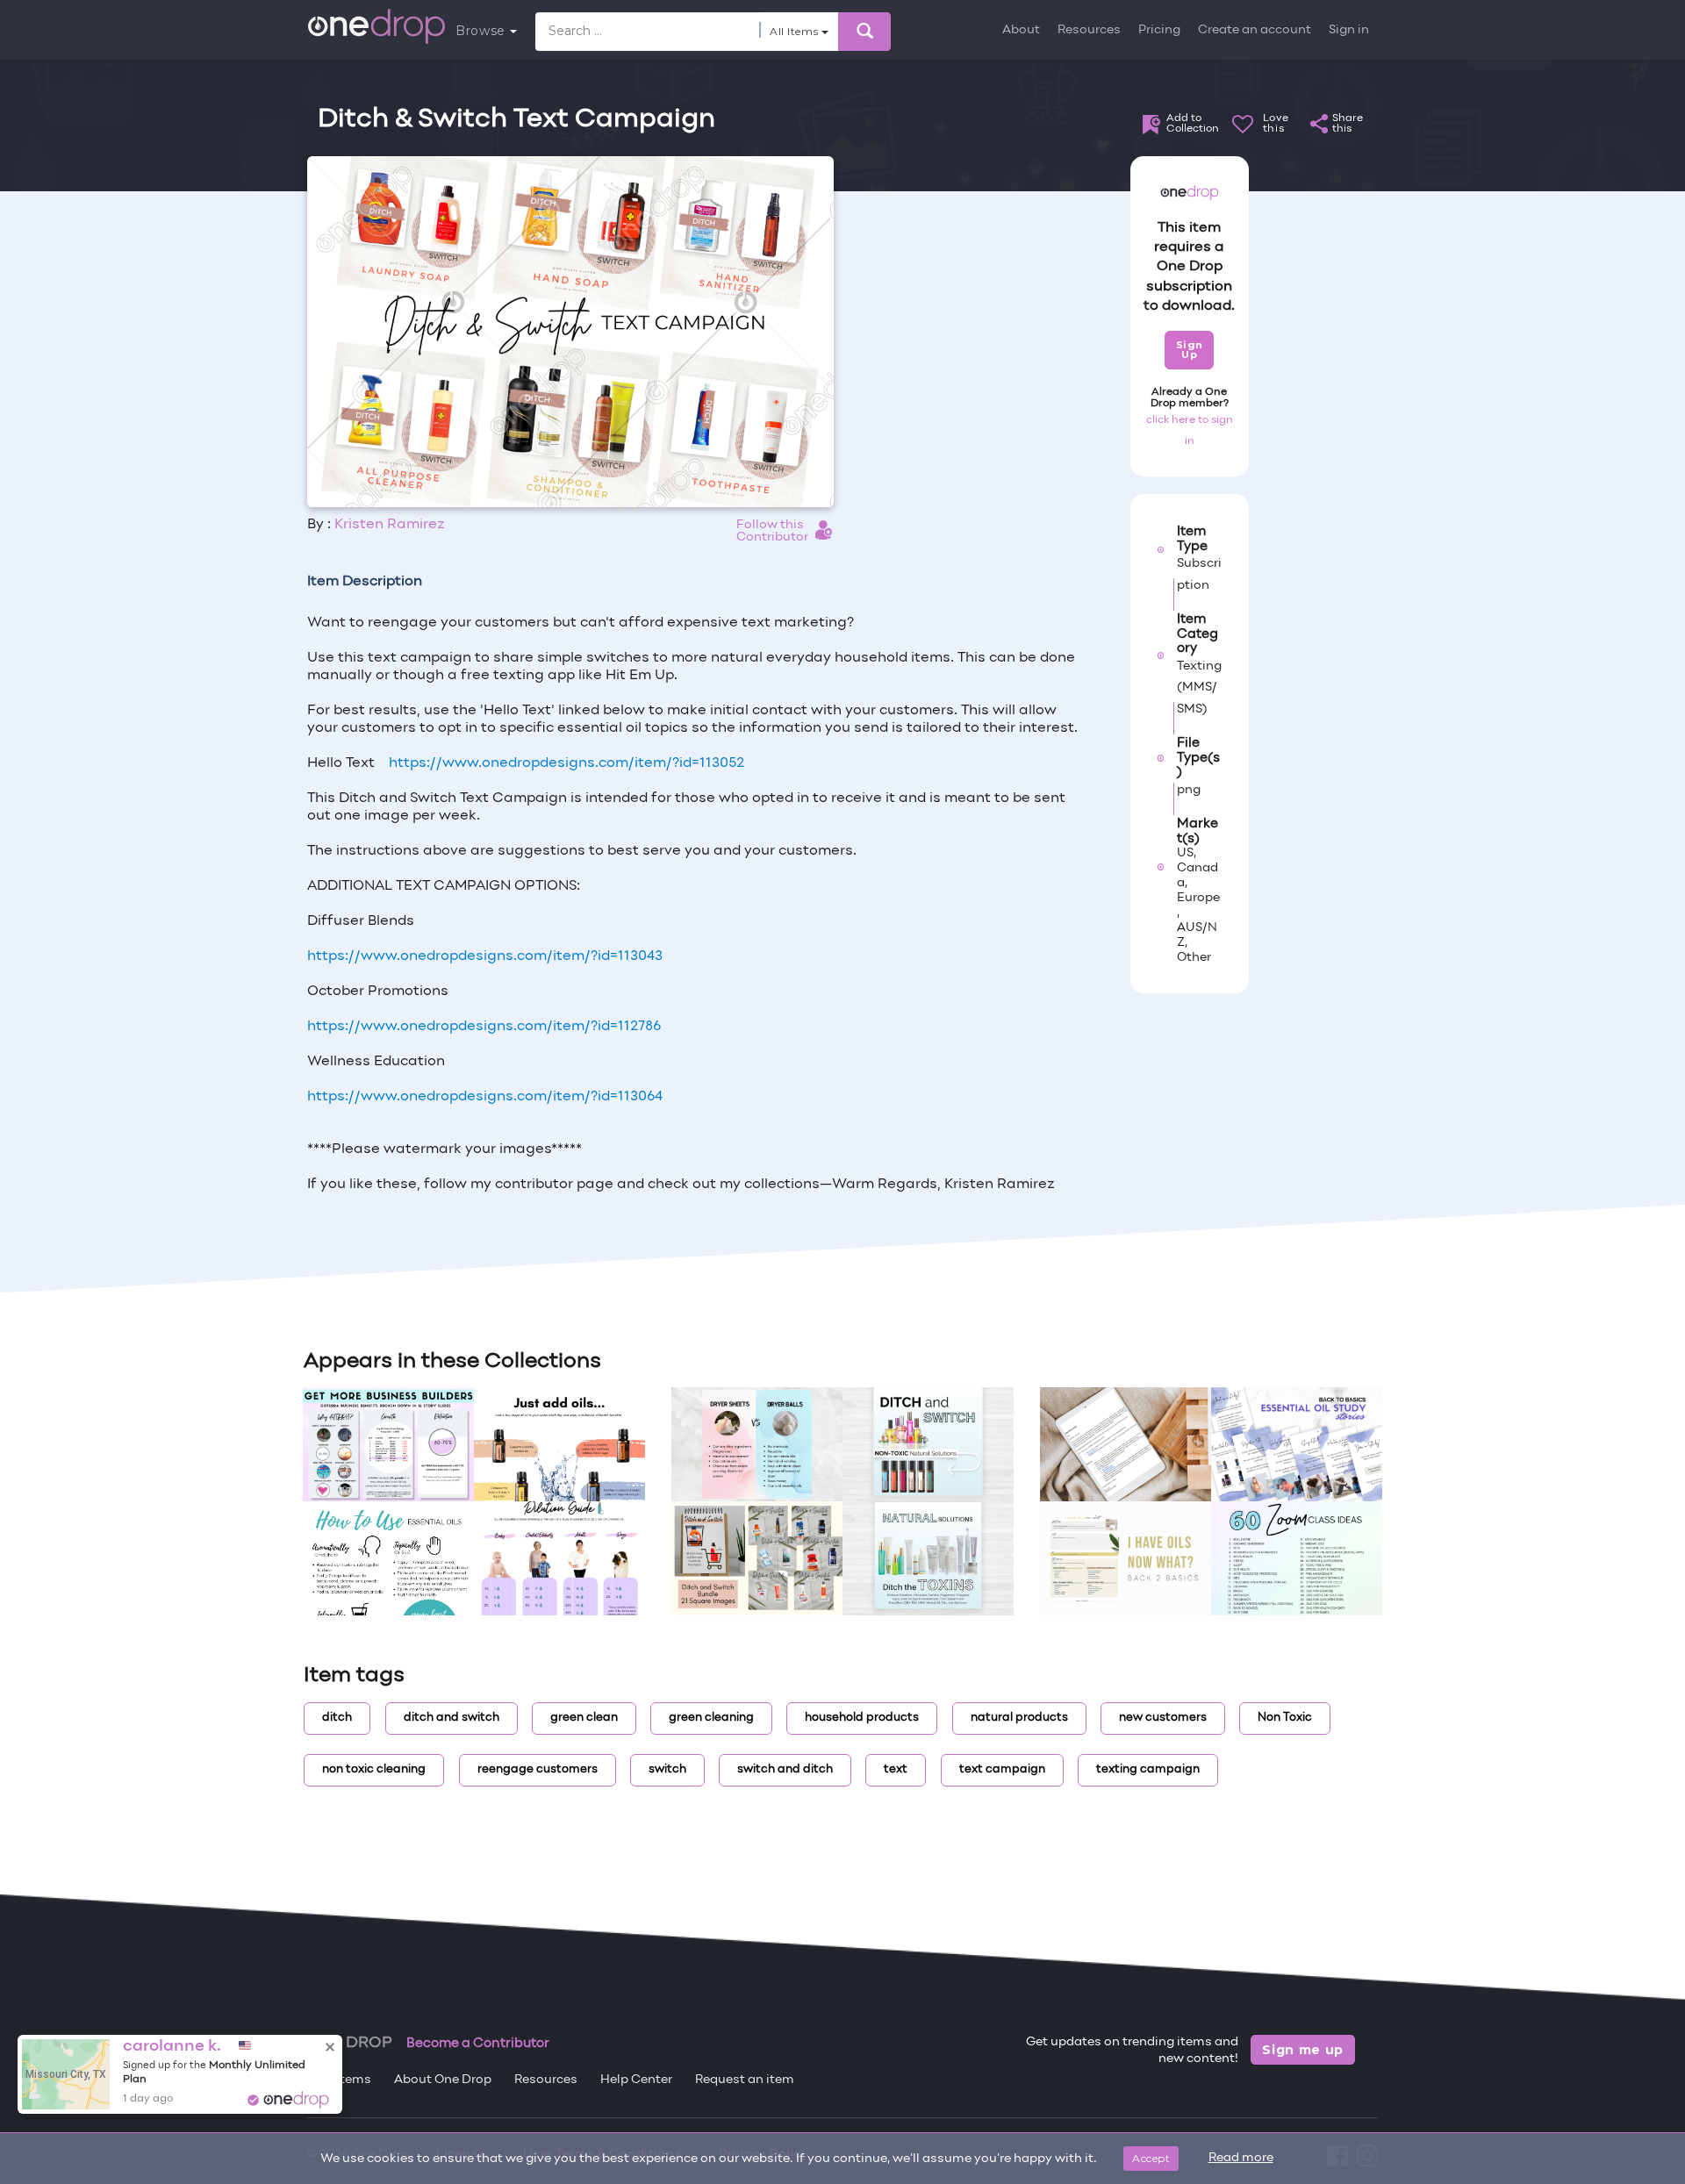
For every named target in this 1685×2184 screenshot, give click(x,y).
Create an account (1255, 30)
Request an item (745, 2080)
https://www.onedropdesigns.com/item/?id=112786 (484, 1027)
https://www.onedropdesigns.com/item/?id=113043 (485, 956)
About (1021, 30)
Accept (1151, 2158)
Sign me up (1303, 2050)
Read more (1241, 2158)
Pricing (1159, 30)
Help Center (636, 2080)
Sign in (1349, 30)
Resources (1089, 30)
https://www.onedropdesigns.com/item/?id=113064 (485, 1097)
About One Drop (443, 2080)
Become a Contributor (478, 2044)
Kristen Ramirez (390, 525)
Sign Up (1190, 350)
